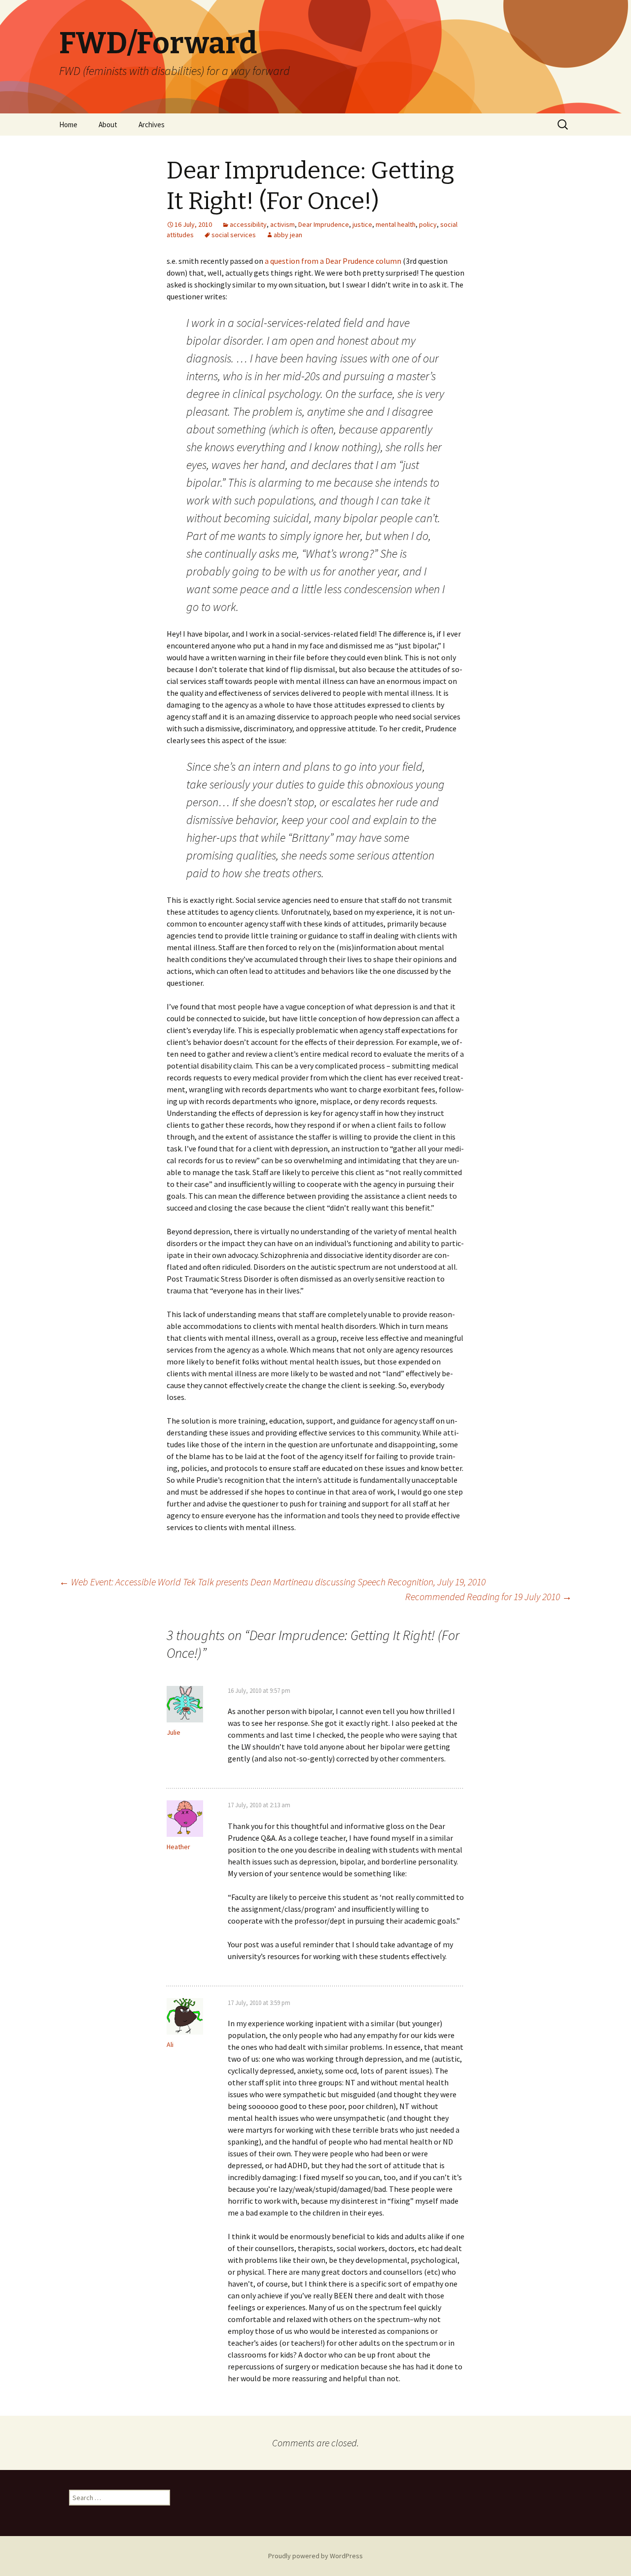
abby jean (288, 235)
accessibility (248, 224)
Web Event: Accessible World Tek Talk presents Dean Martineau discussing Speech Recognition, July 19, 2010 (272, 1582)
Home (68, 125)
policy (428, 224)
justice (362, 224)
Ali (170, 2044)
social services (234, 235)
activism (282, 224)
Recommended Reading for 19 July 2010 (489, 1596)
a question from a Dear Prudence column (333, 261)
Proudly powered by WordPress (315, 2556)
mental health (396, 224)
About (108, 125)
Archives (152, 125)
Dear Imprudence (324, 224)
